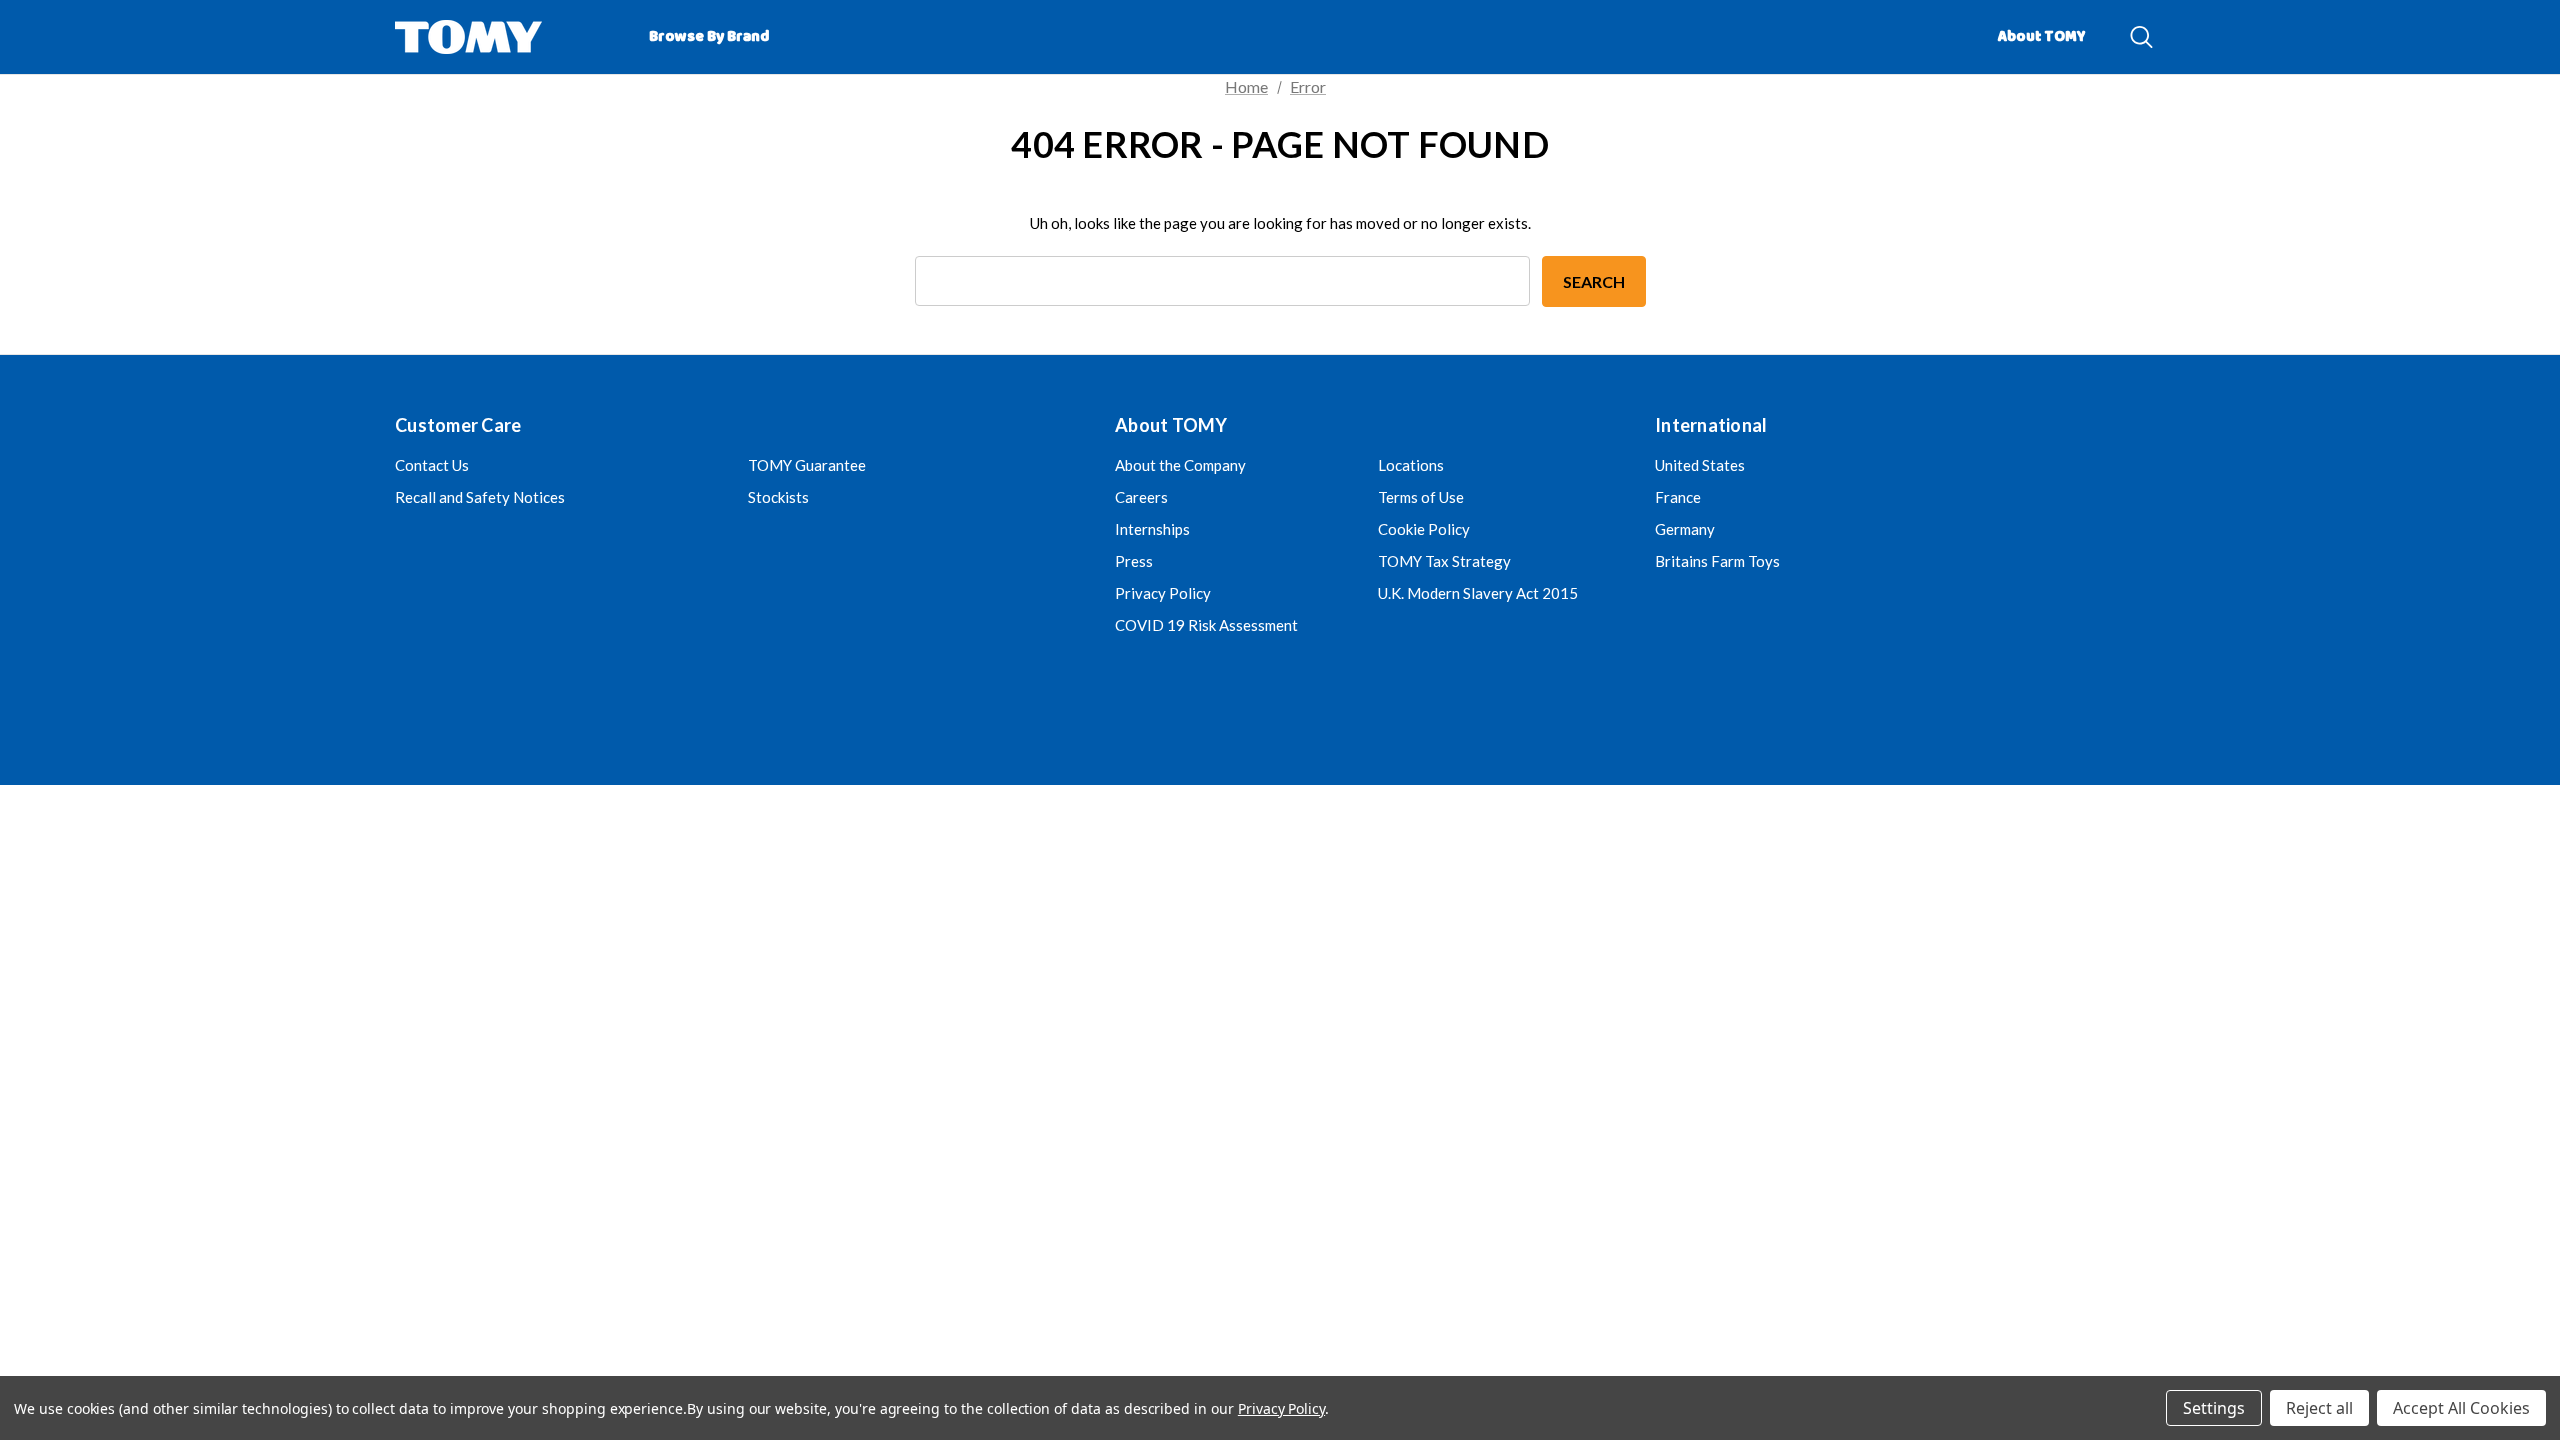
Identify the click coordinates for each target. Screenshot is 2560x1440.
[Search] (2142, 37)
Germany (1685, 529)
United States (1700, 465)
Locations (1411, 465)
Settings (2214, 1408)
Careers (1141, 497)
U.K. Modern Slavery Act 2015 (1478, 593)
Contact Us (432, 465)
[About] (2116, 28)
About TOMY (2042, 37)
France (1678, 497)
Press (1134, 561)
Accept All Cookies (2461, 1408)
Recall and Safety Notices (480, 497)
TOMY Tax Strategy (1444, 561)
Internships (1152, 529)
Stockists (778, 497)
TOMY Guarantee (807, 465)
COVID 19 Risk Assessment (1206, 625)
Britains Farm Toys (1717, 561)
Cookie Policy (1424, 529)
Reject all (2319, 1408)
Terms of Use (1421, 497)
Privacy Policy (1163, 593)
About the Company (1180, 465)
